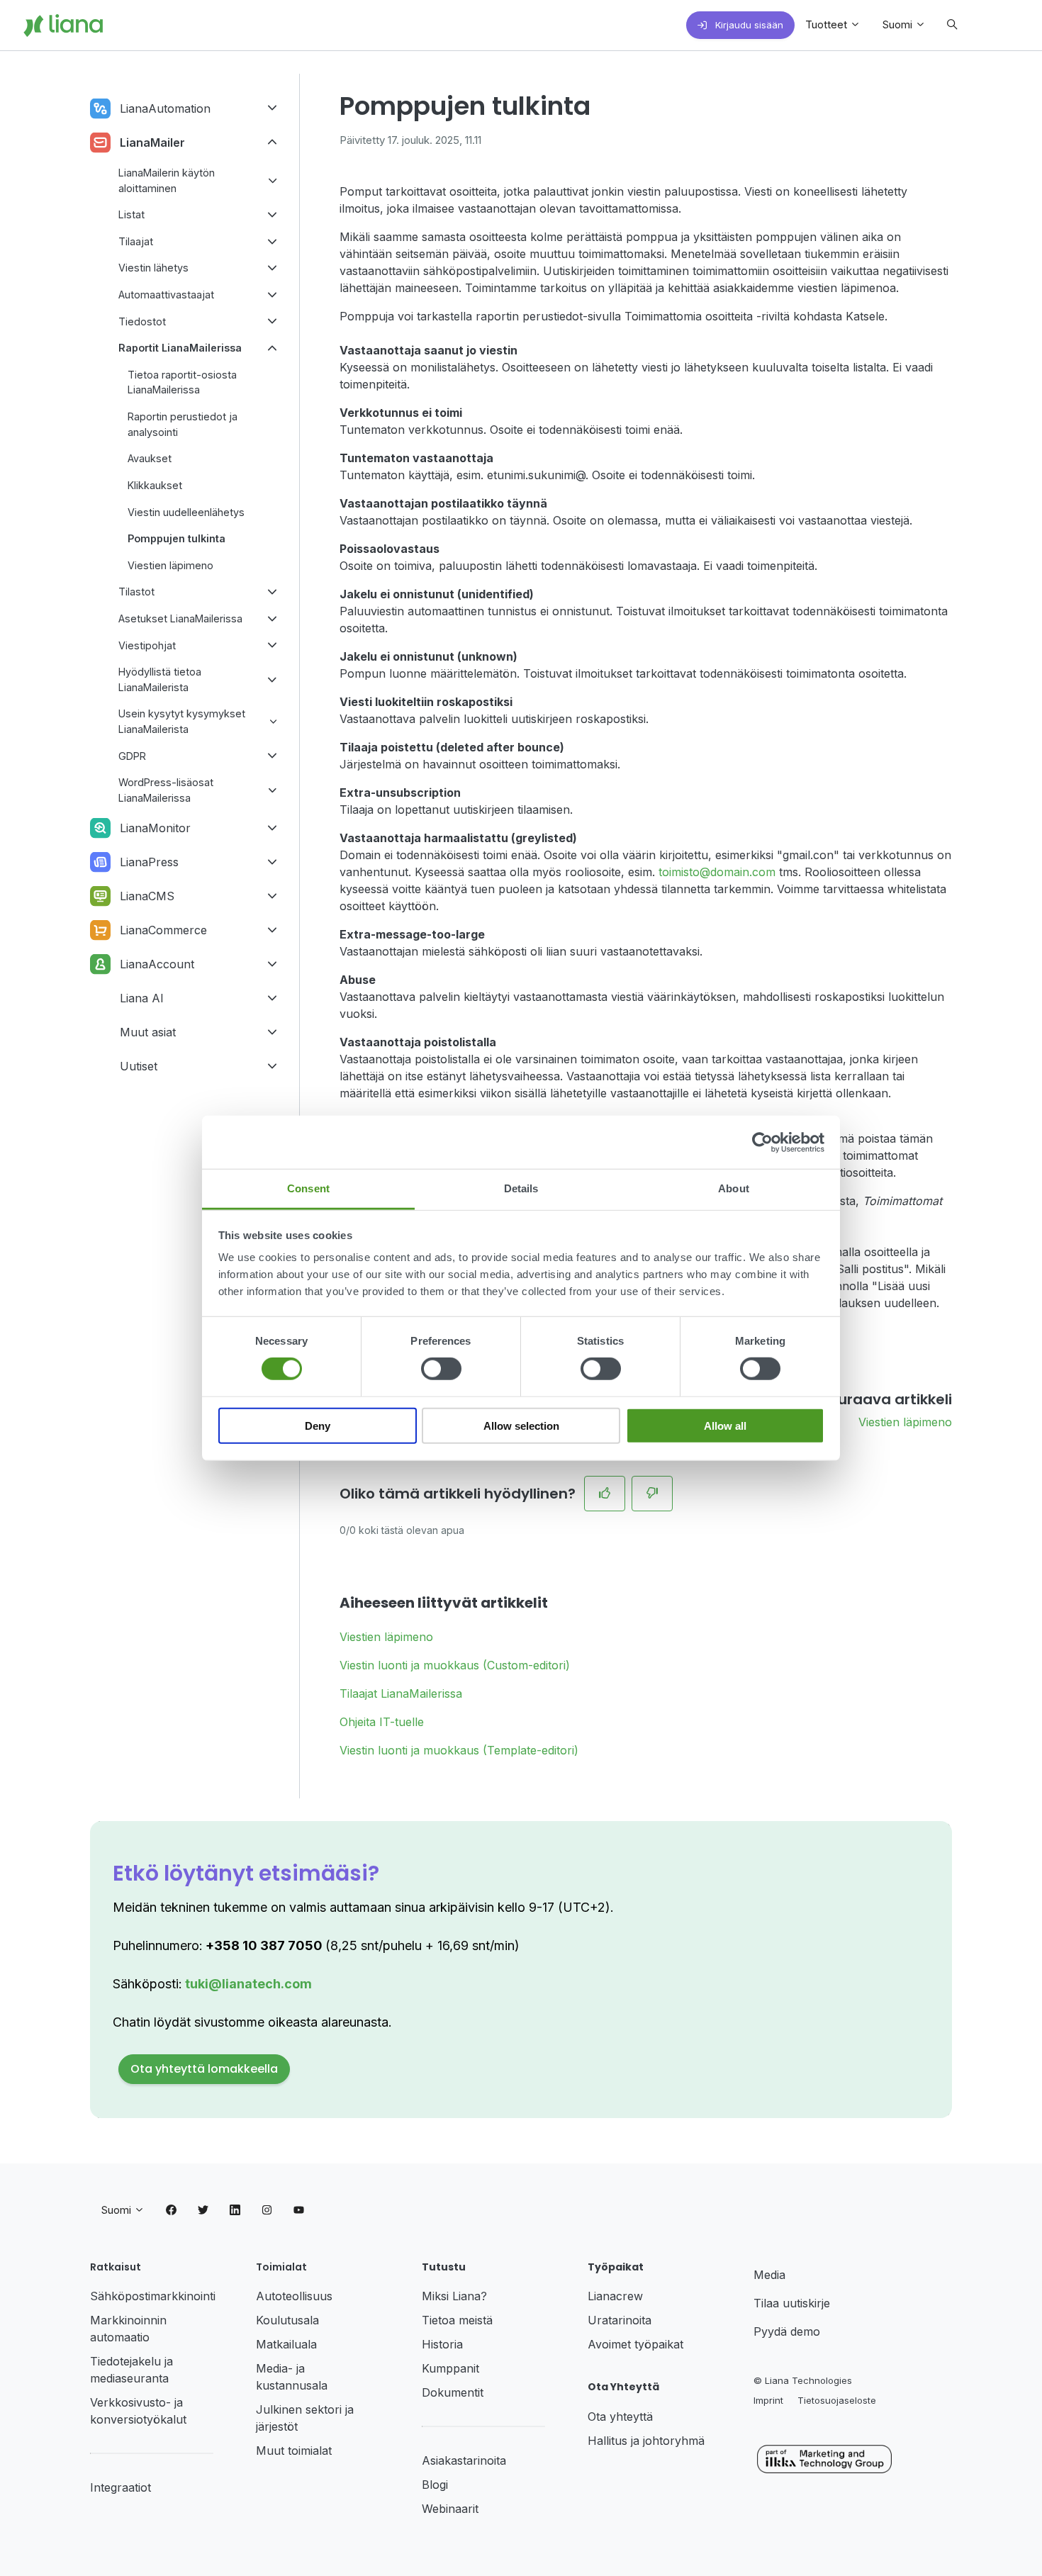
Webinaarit (450, 2509)
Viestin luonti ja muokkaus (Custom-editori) (455, 1665)
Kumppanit (450, 2368)
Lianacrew (615, 2296)
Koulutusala (287, 2320)
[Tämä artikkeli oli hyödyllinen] (605, 1494)
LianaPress (149, 862)
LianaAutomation (165, 108)
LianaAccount (157, 964)
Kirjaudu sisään (748, 25)
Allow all (725, 1426)
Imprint (768, 2400)
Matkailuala (286, 2344)
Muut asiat (148, 1032)
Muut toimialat (294, 2451)
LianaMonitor (155, 828)
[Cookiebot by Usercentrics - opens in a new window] (762, 1142)
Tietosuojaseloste (837, 2400)
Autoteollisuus (294, 2296)
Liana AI (142, 998)
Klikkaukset (155, 485)
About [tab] (734, 1188)
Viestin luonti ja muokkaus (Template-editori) (459, 1750)
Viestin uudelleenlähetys (186, 512)
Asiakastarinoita (464, 2460)
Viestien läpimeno (905, 1422)
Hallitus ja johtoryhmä (646, 2441)
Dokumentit (453, 2392)
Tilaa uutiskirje (792, 2303)
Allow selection (521, 1426)
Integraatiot (121, 2487)
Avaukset (150, 458)
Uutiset (139, 1066)
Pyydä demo (787, 2331)
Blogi (435, 2485)
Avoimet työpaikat (635, 2344)
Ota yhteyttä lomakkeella (204, 2069)
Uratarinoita (620, 2320)
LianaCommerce (163, 930)
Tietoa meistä (457, 2320)
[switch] (441, 1369)
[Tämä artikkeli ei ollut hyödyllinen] (652, 1494)
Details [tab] (521, 1188)
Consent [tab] (308, 1188)
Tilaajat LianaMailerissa (401, 1693)
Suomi (899, 24)
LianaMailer (152, 142)
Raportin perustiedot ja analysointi (183, 424)
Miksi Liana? (454, 2296)
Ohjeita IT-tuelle (382, 1722)
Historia (442, 2344)
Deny (318, 1426)
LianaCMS (147, 896)
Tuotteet (828, 24)
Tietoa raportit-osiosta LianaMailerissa (182, 382)
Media (769, 2275)
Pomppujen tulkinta (177, 538)
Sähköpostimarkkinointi (153, 2296)
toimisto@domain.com (717, 872)
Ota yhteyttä (620, 2417)
